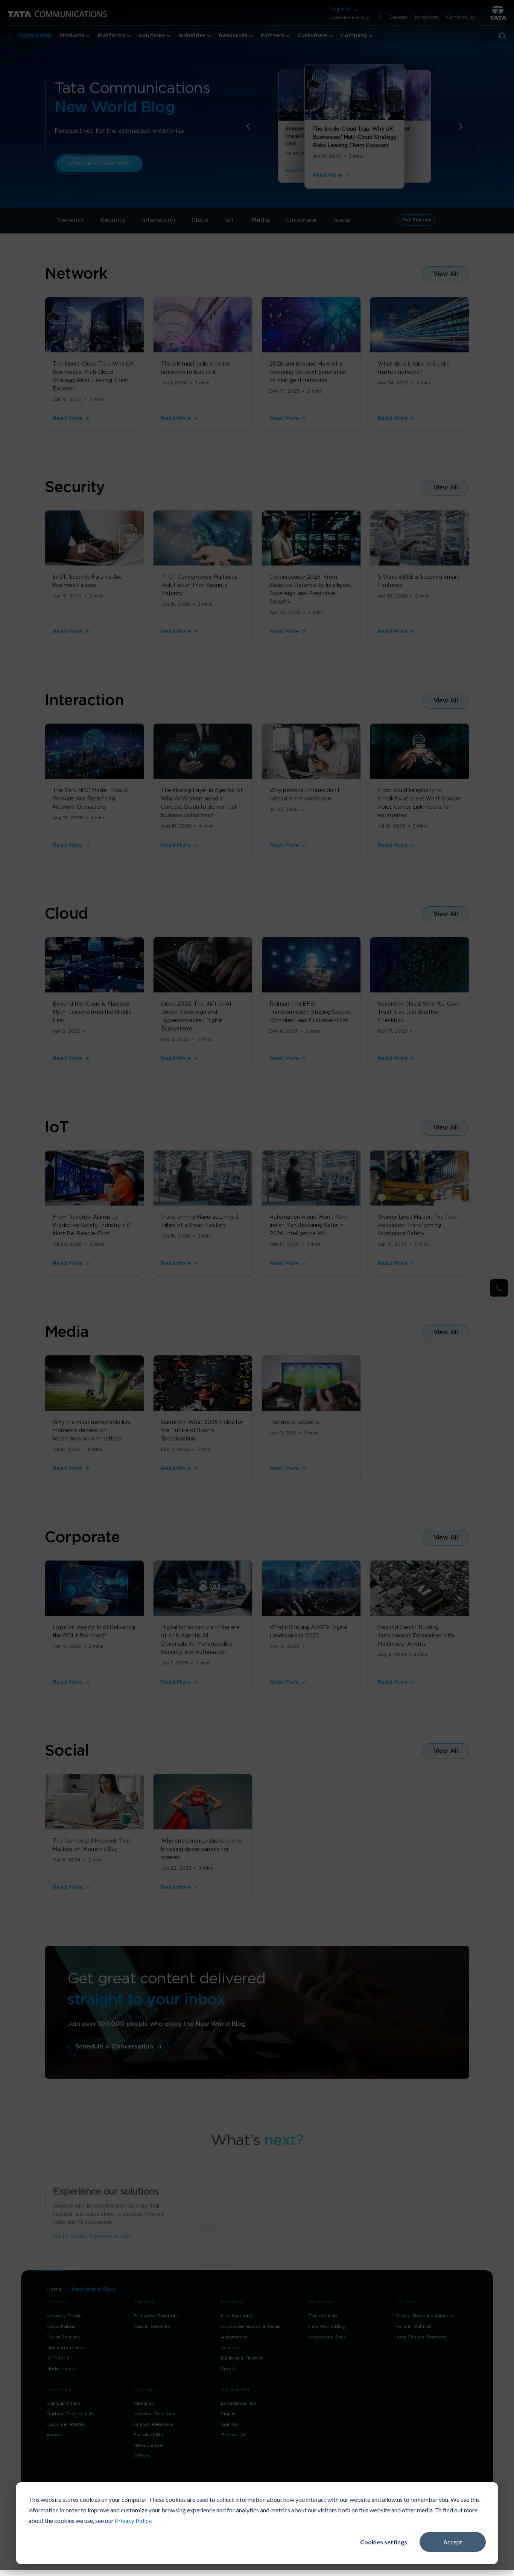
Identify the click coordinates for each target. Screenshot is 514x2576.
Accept (453, 2542)
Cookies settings (384, 2542)
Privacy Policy (133, 2520)
